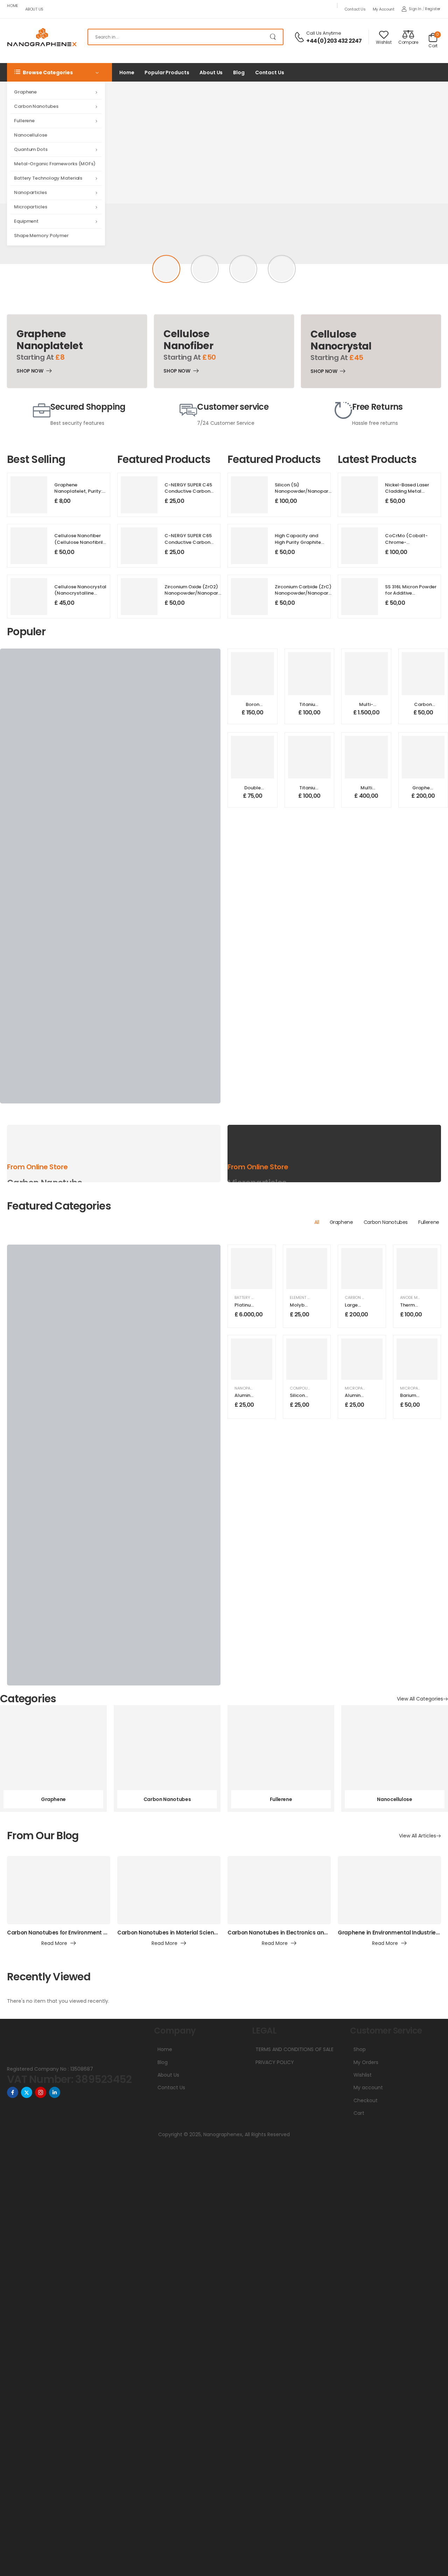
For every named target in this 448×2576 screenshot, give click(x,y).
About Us (34, 9)
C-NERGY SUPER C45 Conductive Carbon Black (188, 491)
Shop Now (30, 372)
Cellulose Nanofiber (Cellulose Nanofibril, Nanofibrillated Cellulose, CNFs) (79, 545)
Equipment (26, 221)
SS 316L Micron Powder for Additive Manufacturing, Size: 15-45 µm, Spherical (411, 596)
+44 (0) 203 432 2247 (334, 41)
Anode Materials (417, 1297)
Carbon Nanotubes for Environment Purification (70, 1933)
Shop (360, 2049)
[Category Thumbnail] (53, 1758)
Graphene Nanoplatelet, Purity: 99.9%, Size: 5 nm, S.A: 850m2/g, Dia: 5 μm (78, 494)
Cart (359, 2113)
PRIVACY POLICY (275, 2062)
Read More (54, 1944)
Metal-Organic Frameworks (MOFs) (55, 164)
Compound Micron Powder (318, 1388)
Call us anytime (324, 33)
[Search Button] (274, 37)
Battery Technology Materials (48, 178)
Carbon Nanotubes (36, 106)
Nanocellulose (31, 135)
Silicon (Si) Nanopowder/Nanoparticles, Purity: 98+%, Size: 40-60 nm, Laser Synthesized (308, 494)
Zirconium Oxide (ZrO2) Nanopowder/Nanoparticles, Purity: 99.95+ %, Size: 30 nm (198, 596)
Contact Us (355, 9)
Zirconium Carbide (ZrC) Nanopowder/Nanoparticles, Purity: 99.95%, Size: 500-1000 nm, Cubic (308, 596)
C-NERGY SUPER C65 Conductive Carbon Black (188, 542)
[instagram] (41, 2092)
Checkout (366, 2100)
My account (384, 9)
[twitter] (27, 2092)
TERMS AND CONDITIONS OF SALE (295, 2049)
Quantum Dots (31, 149)
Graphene (25, 92)
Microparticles (31, 207)
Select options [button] (253, 716)
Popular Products (167, 72)
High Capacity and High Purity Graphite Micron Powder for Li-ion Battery (299, 545)
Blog (239, 72)
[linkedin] (55, 2092)
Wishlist (363, 2075)
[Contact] (300, 37)
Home (13, 6)
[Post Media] (59, 1890)
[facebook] (13, 2092)
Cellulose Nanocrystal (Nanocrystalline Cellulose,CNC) (80, 593)
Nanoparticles (30, 192)
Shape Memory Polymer (41, 236)
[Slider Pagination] (166, 269)
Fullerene (24, 121)
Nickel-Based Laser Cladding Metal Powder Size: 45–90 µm (407, 494)
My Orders (366, 2062)
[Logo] (42, 37)
